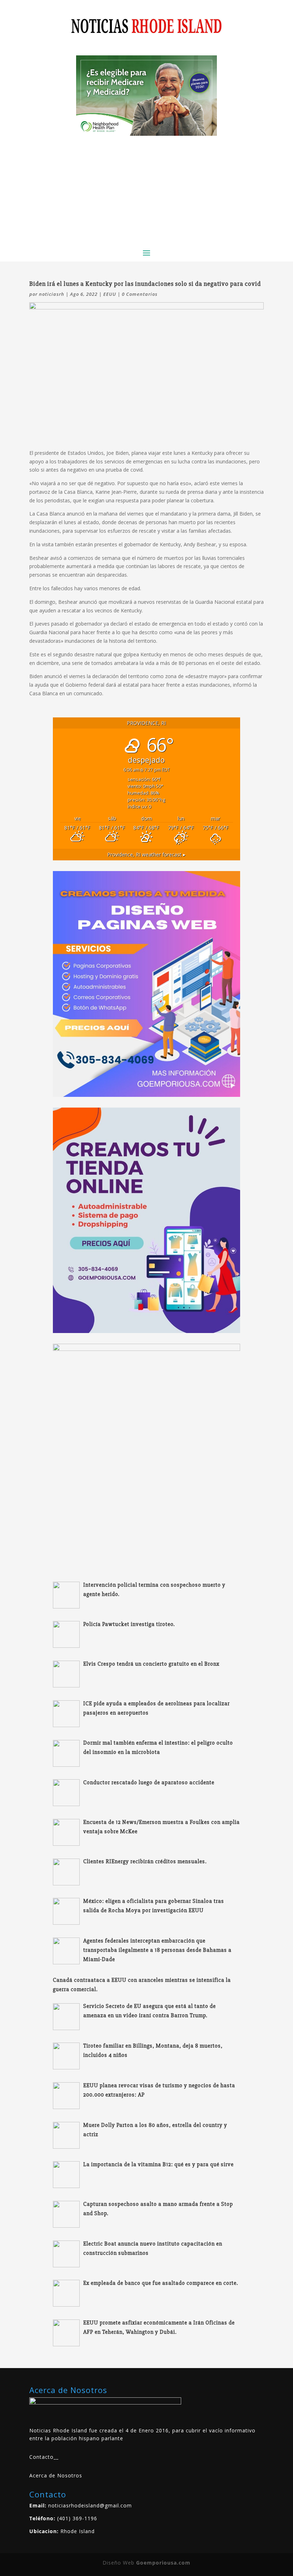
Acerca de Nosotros (56, 2475)
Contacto (41, 2457)
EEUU (110, 294)
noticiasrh (52, 294)
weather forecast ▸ (146, 854)
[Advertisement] (146, 189)
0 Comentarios (140, 294)
